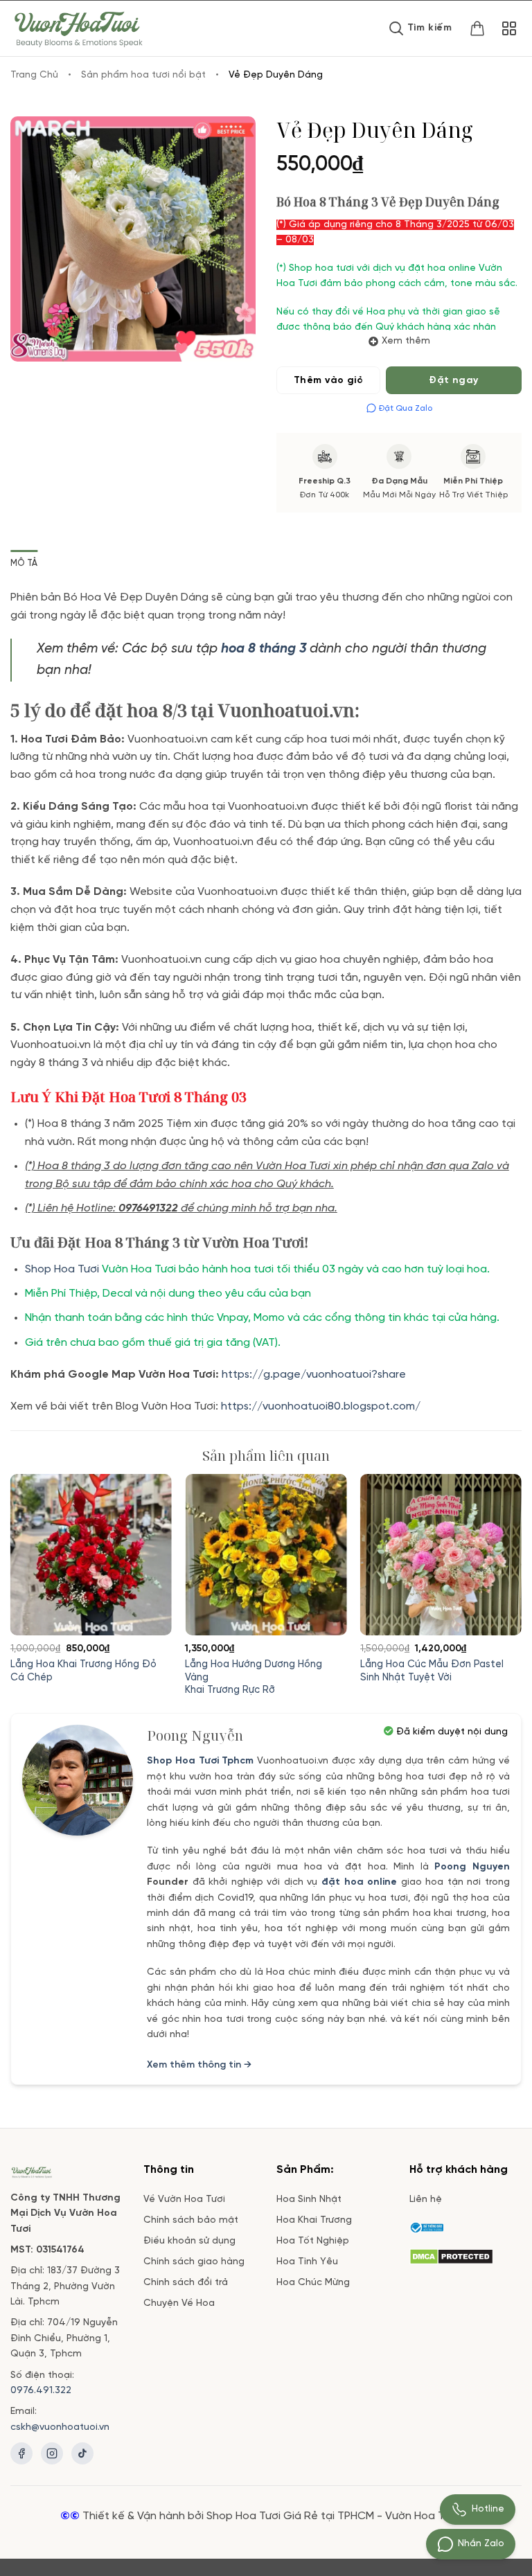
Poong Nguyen (472, 1867)
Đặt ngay (453, 381)
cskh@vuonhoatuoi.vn (60, 2427)
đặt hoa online (359, 1882)
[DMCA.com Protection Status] (451, 2255)
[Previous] (31, 1567)
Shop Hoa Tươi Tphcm (201, 1761)
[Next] (501, 1567)
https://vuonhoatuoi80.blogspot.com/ (321, 1406)
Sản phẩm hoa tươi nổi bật (143, 75)
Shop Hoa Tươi (62, 1269)
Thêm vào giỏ (328, 381)
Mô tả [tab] (24, 563)
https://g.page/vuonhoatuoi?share (315, 1375)
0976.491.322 (41, 2391)
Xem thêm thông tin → (199, 2065)
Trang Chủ (34, 75)
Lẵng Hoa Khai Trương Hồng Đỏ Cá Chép (83, 1671)
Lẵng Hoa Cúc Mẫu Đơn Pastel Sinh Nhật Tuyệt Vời (432, 1671)
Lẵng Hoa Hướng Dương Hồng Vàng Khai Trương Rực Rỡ (254, 1677)
